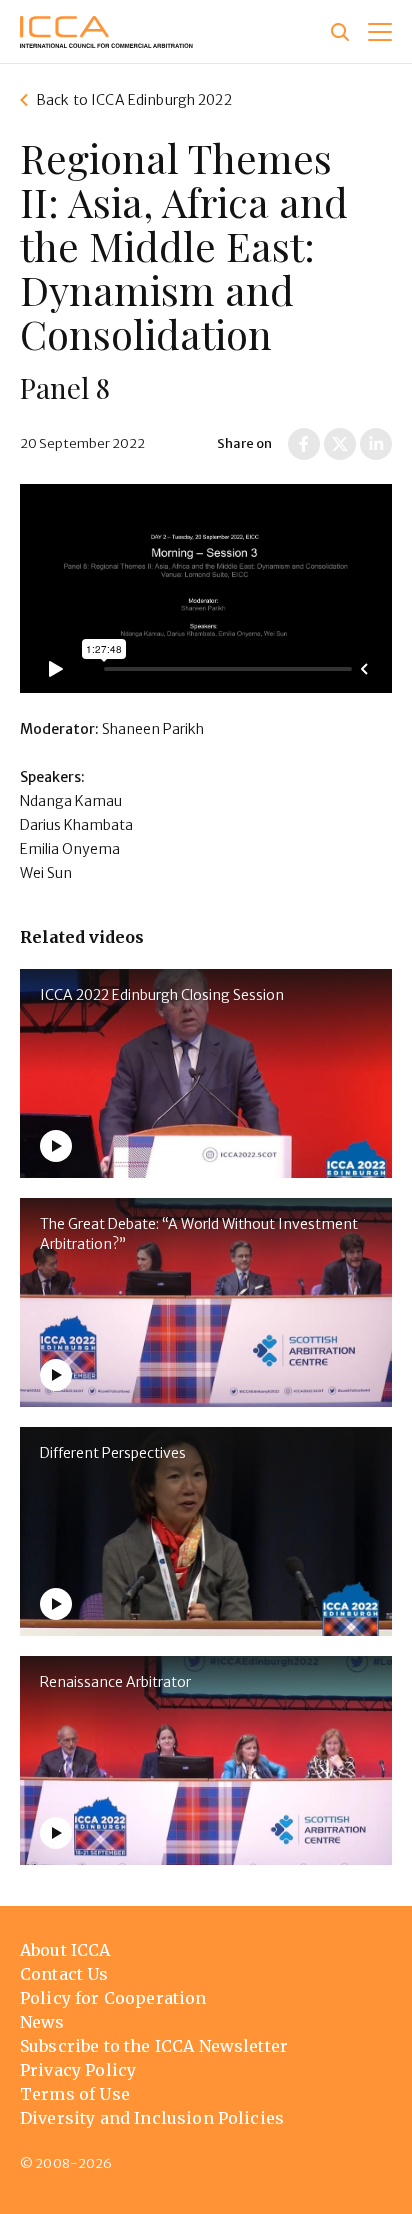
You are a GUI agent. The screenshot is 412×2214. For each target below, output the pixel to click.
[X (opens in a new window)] (340, 444)
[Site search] (340, 32)
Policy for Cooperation (113, 1998)
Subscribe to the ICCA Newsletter (154, 2046)
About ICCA (65, 1950)
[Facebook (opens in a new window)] (304, 444)
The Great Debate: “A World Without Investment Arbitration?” (199, 1234)
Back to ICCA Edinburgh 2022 (134, 100)
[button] (380, 32)
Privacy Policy (78, 2070)
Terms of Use (75, 2094)
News (42, 2022)
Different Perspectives (113, 1453)
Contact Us (64, 1974)
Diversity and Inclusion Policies (152, 2118)
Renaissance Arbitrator (115, 1682)
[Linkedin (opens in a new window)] (376, 444)
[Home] (106, 32)
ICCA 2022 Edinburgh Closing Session (162, 995)
